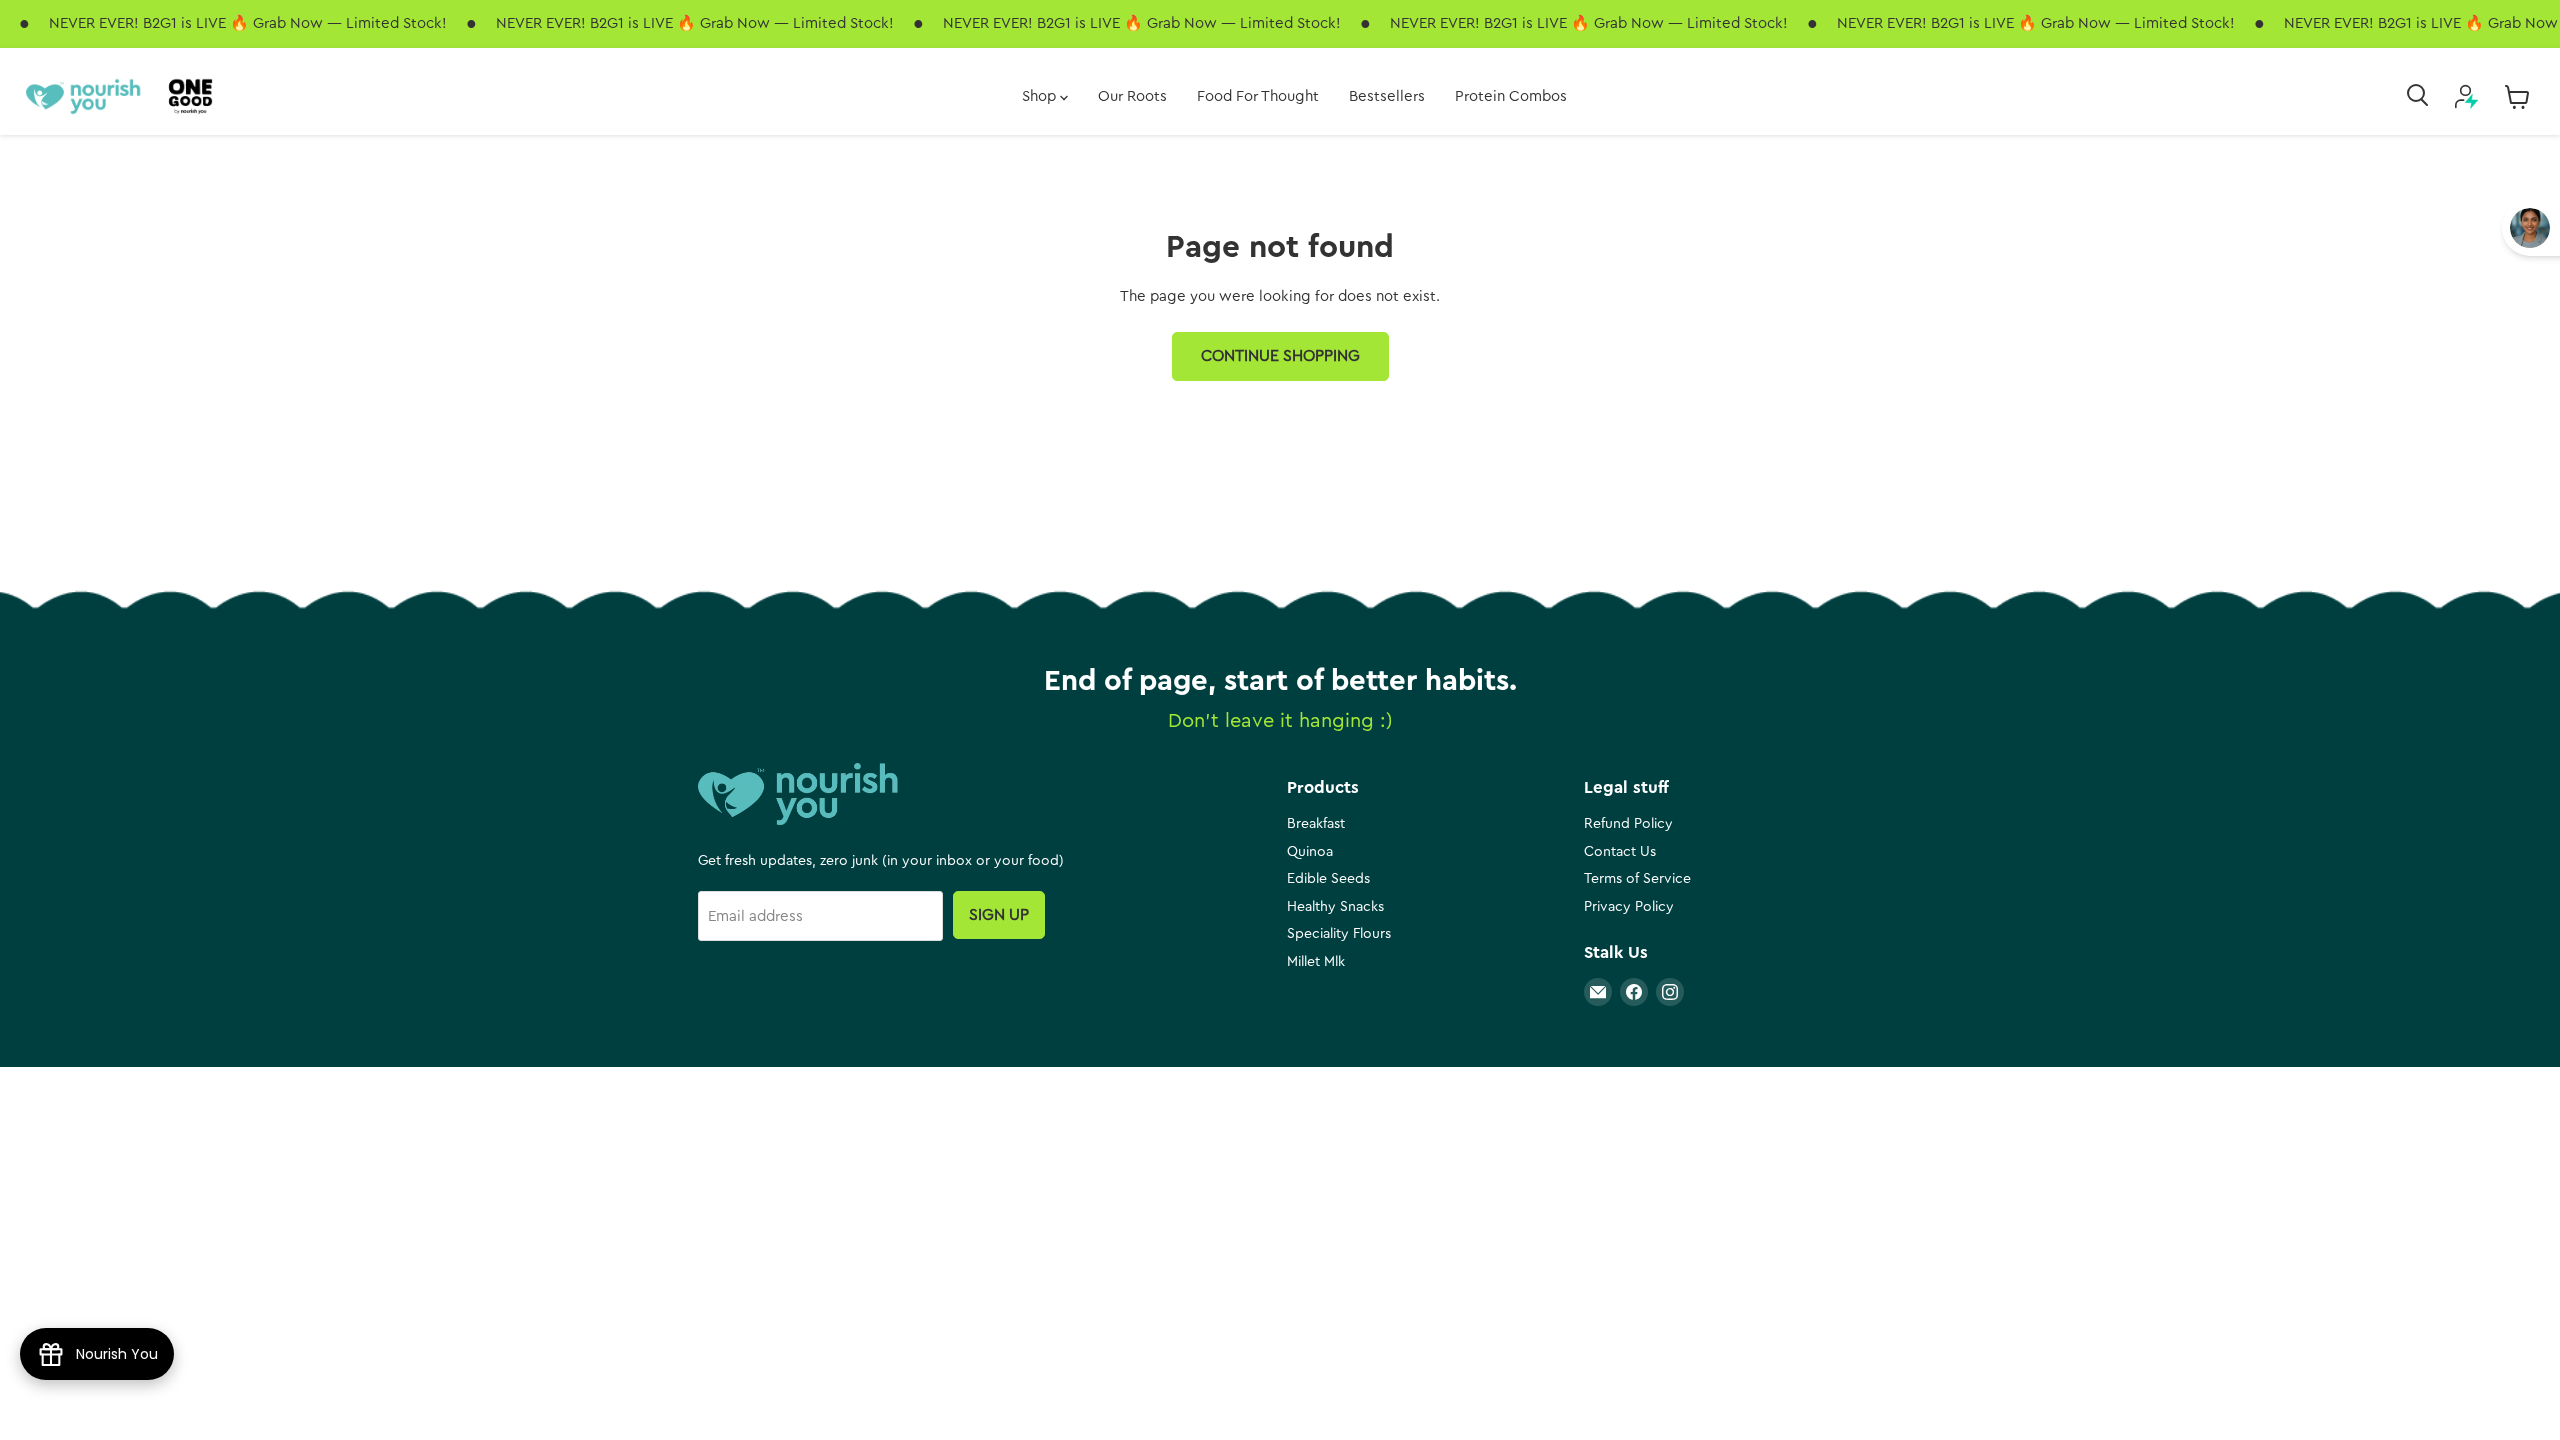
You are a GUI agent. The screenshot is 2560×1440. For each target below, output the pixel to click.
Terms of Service (1637, 879)
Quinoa (1310, 852)
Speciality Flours (1339, 934)
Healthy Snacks (1335, 907)
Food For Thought (1258, 96)
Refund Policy (1628, 824)
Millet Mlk (1316, 962)
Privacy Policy (1629, 907)
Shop (1041, 96)
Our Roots (1132, 96)
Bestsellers (1387, 96)
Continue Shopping (1280, 356)
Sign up (999, 915)
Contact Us (1620, 852)
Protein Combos (1511, 96)
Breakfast (1316, 824)
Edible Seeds (1328, 879)
